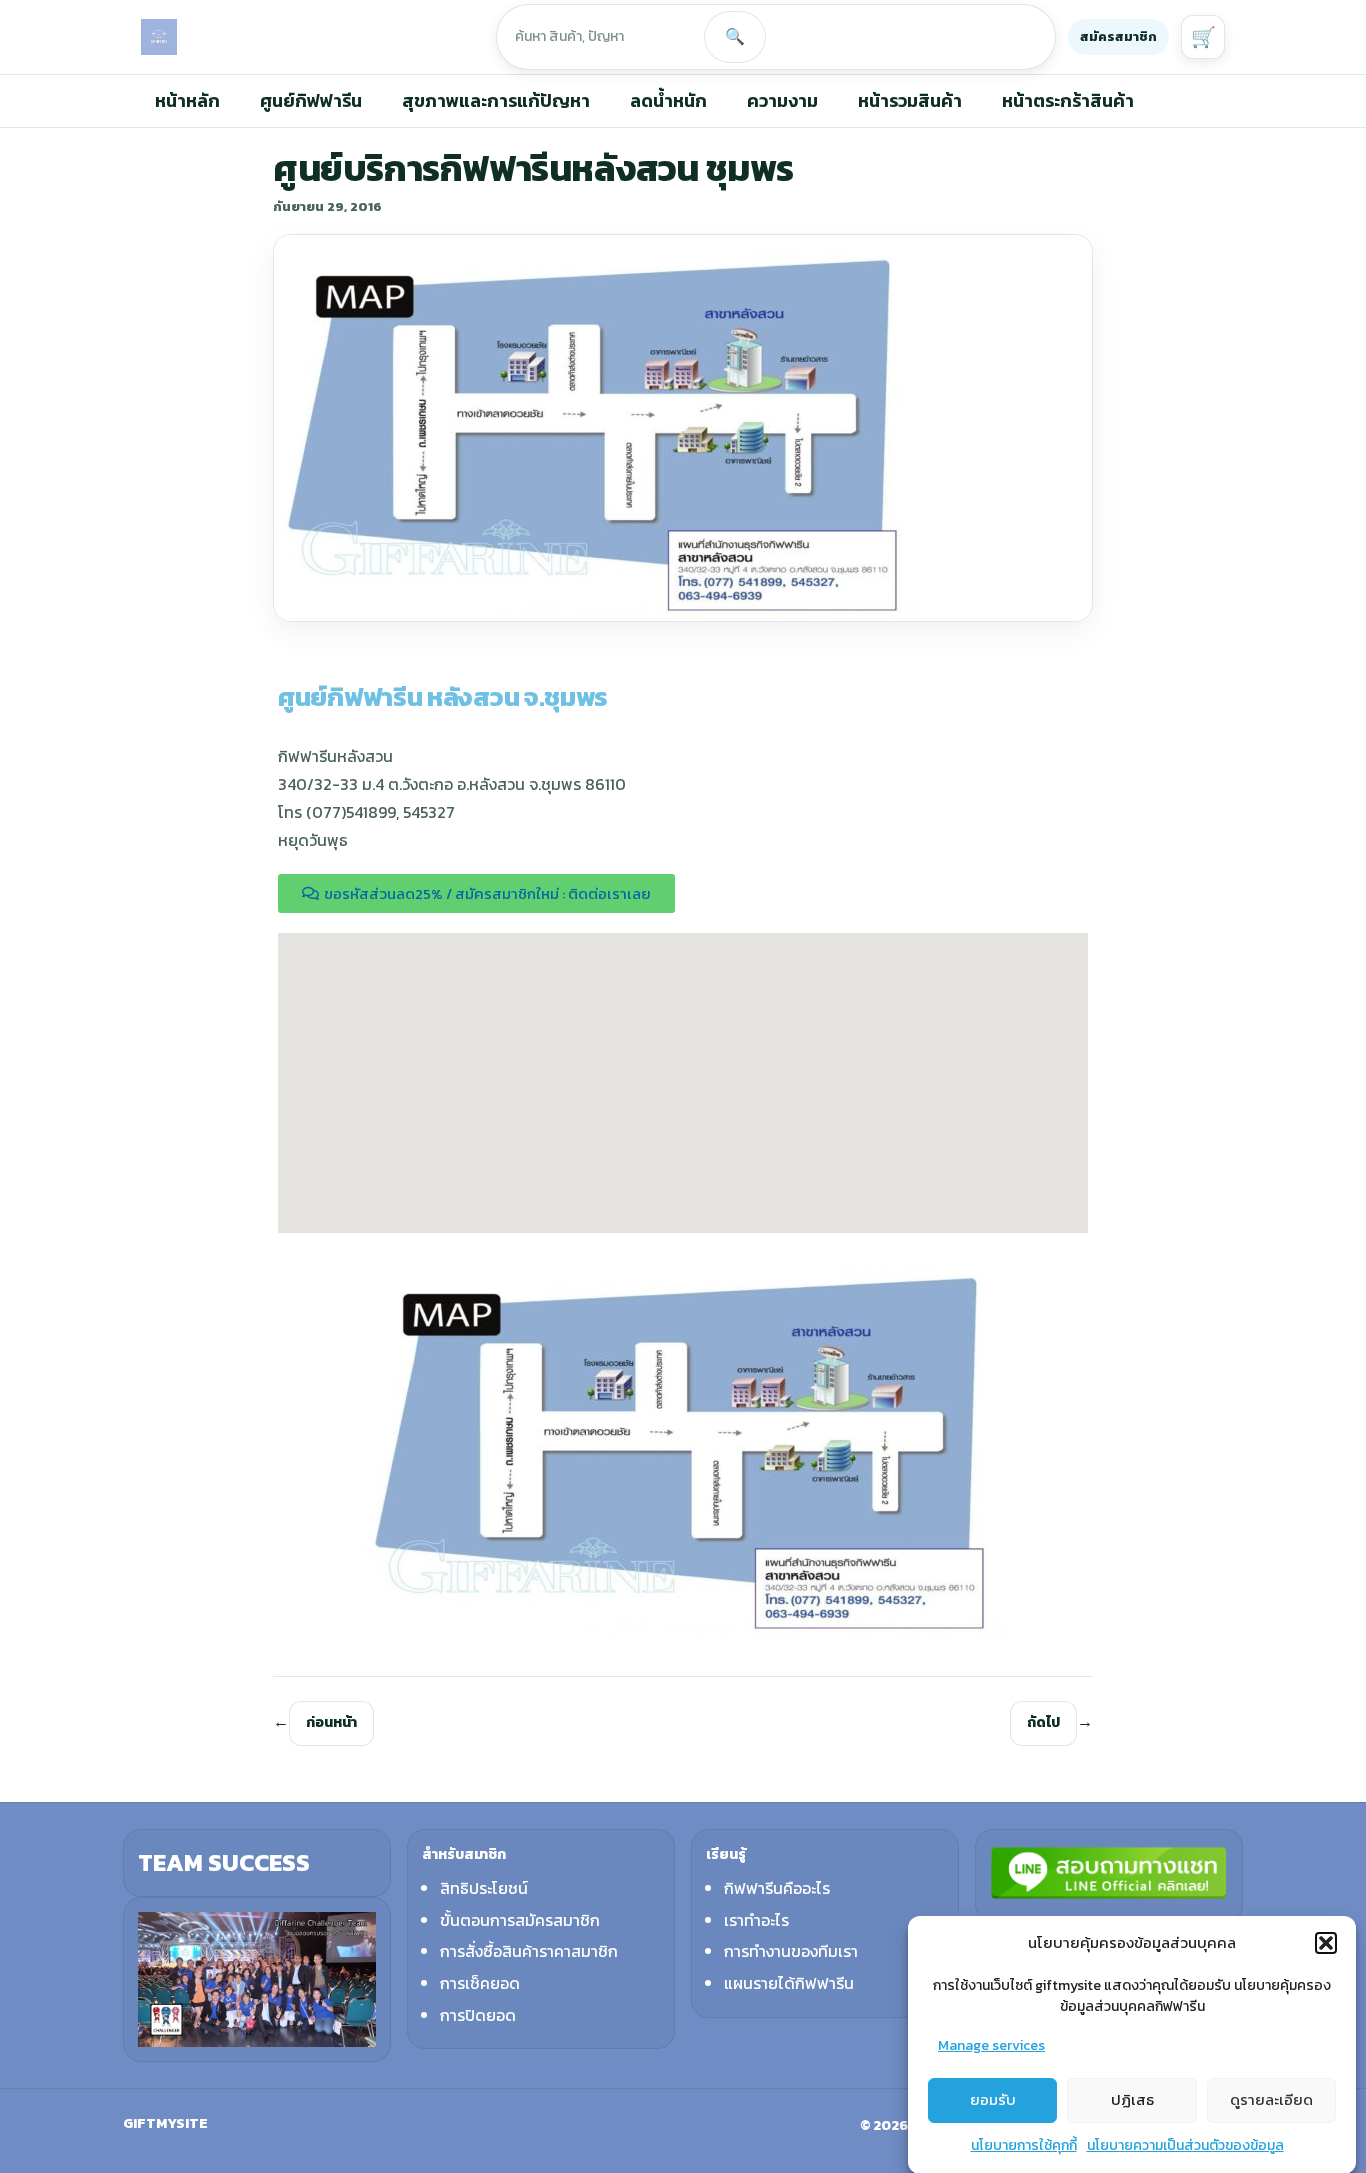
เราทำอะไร (756, 1920)
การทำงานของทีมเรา (791, 1951)
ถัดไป (1043, 1722)
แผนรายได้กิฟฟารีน (789, 1983)
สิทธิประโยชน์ (484, 1888)
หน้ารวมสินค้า (910, 100)
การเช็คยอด (480, 1983)
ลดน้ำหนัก (668, 100)
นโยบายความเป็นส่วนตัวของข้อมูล (1185, 2145)
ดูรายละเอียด (1271, 2099)
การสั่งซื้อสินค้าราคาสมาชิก (529, 1951)
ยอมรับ (993, 2099)
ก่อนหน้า (331, 1722)
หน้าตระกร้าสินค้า (1068, 100)
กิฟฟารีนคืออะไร (777, 1888)
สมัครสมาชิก (1118, 36)
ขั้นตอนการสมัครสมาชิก (520, 1920)
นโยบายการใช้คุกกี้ (1024, 2145)
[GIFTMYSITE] (159, 37)
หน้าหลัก (187, 100)
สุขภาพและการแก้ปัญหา (496, 100)
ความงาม (782, 100)
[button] (1326, 1943)
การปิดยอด (478, 2015)
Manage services (991, 2045)
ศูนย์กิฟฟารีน (311, 100)
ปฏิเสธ (1132, 2099)
